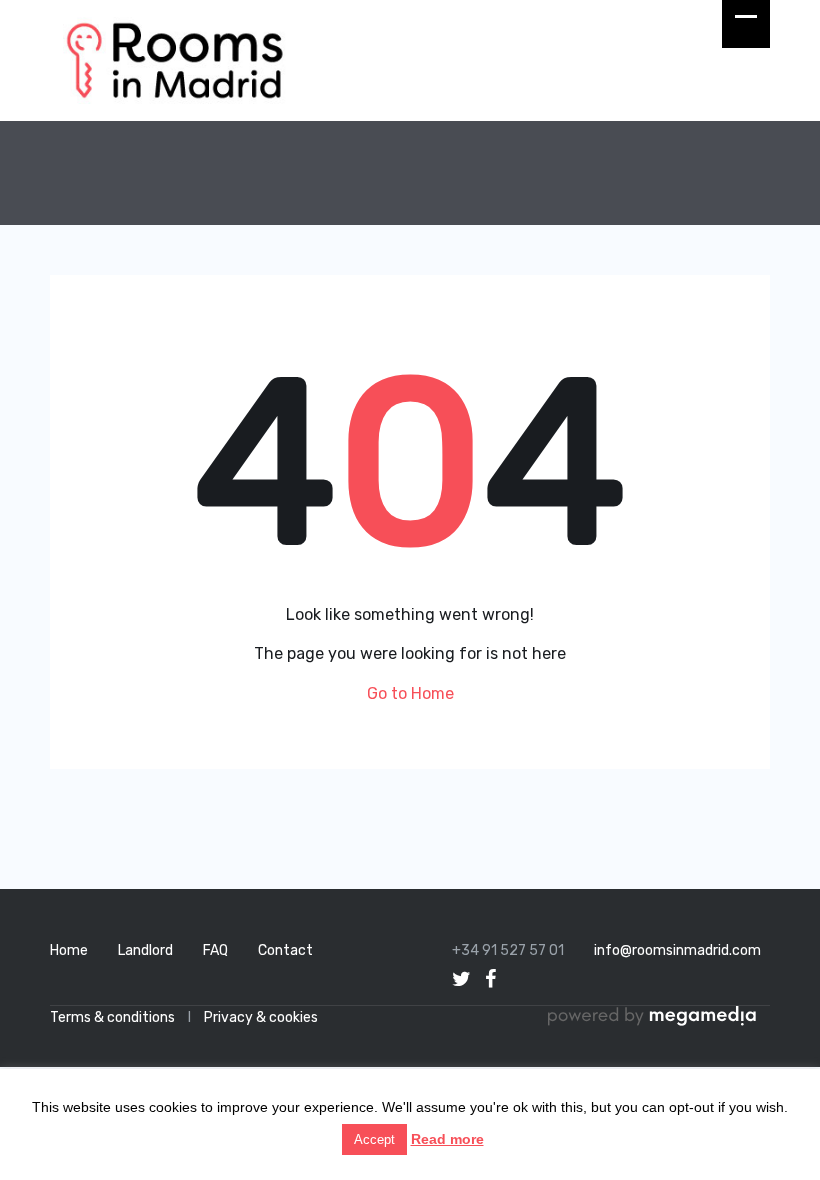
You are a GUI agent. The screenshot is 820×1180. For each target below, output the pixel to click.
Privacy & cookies (261, 1017)
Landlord (145, 950)
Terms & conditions (112, 1017)
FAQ (215, 950)
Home (69, 950)
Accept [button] (374, 1139)
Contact (285, 950)
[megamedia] (659, 1017)
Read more (447, 1139)
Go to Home (410, 693)
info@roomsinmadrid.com (677, 950)
